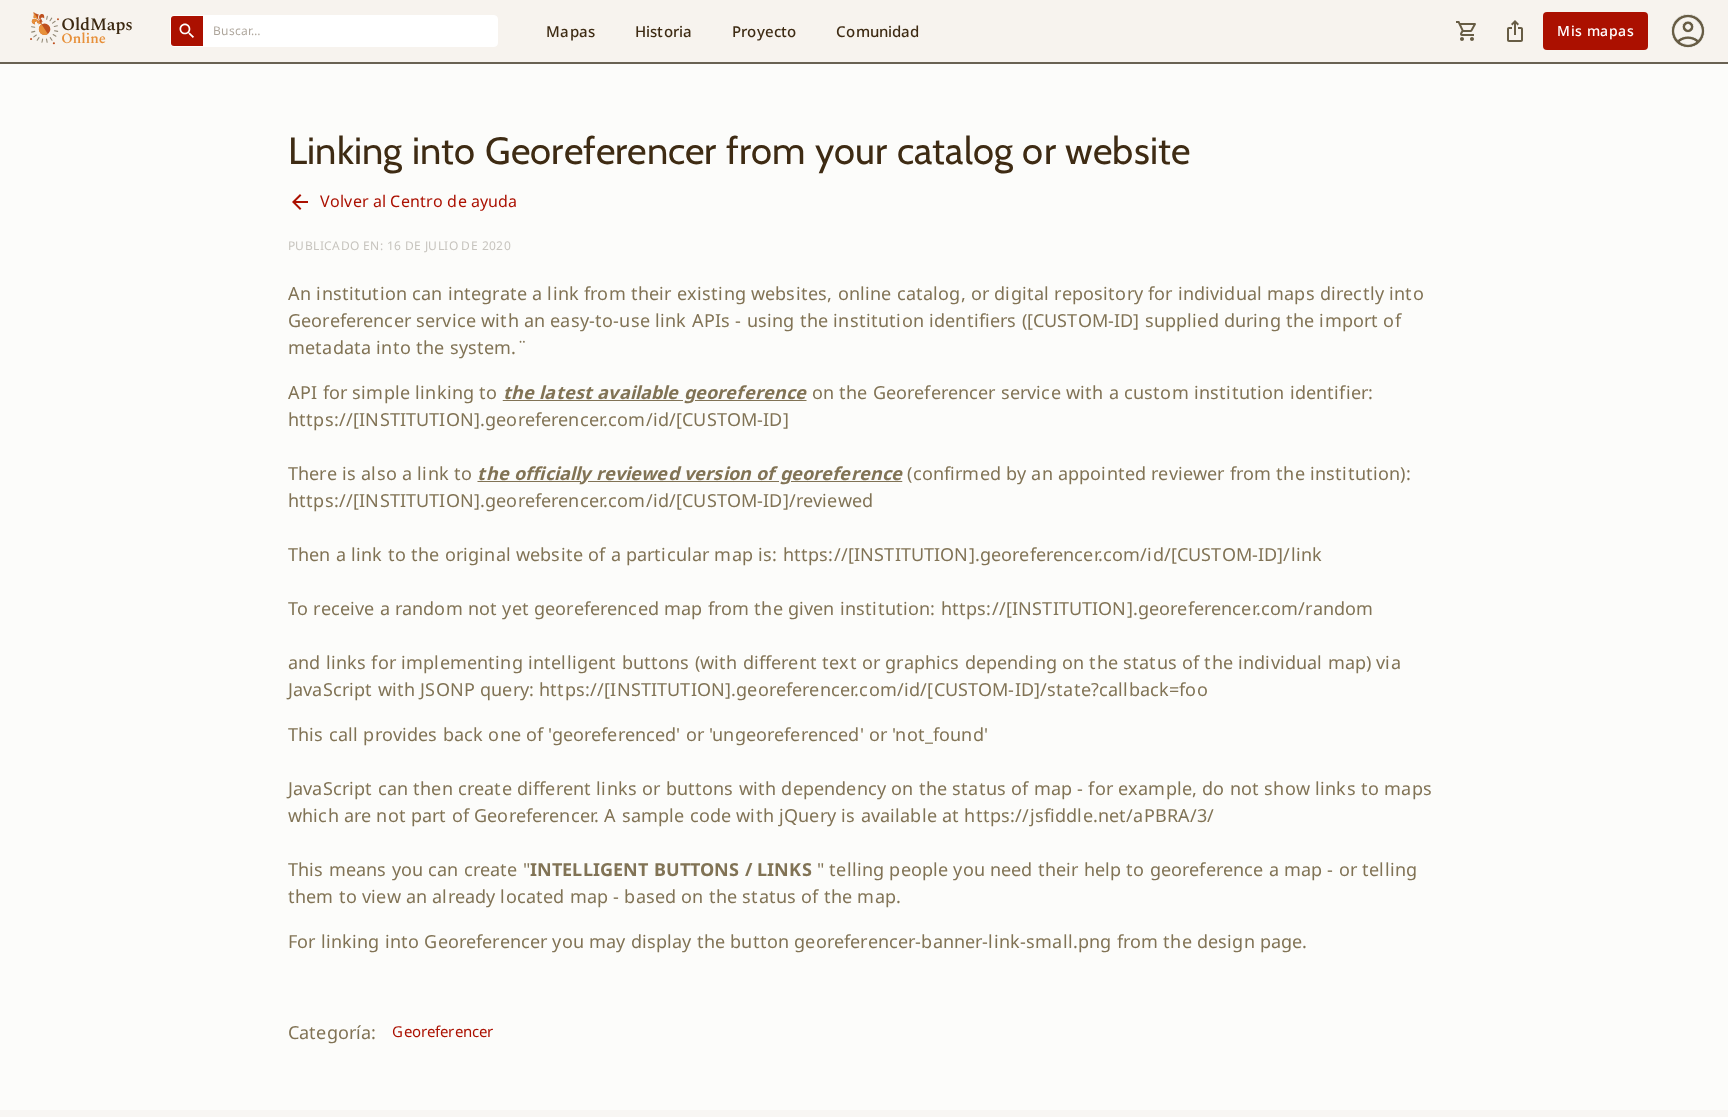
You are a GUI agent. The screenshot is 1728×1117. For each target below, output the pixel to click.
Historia (663, 31)
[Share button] (1515, 31)
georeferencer (442, 1031)
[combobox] (351, 30)
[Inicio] (81, 31)
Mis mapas (1595, 30)
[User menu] (1688, 31)
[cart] (1467, 31)
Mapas (570, 31)
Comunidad (877, 31)
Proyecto (764, 31)
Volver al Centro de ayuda (419, 201)
